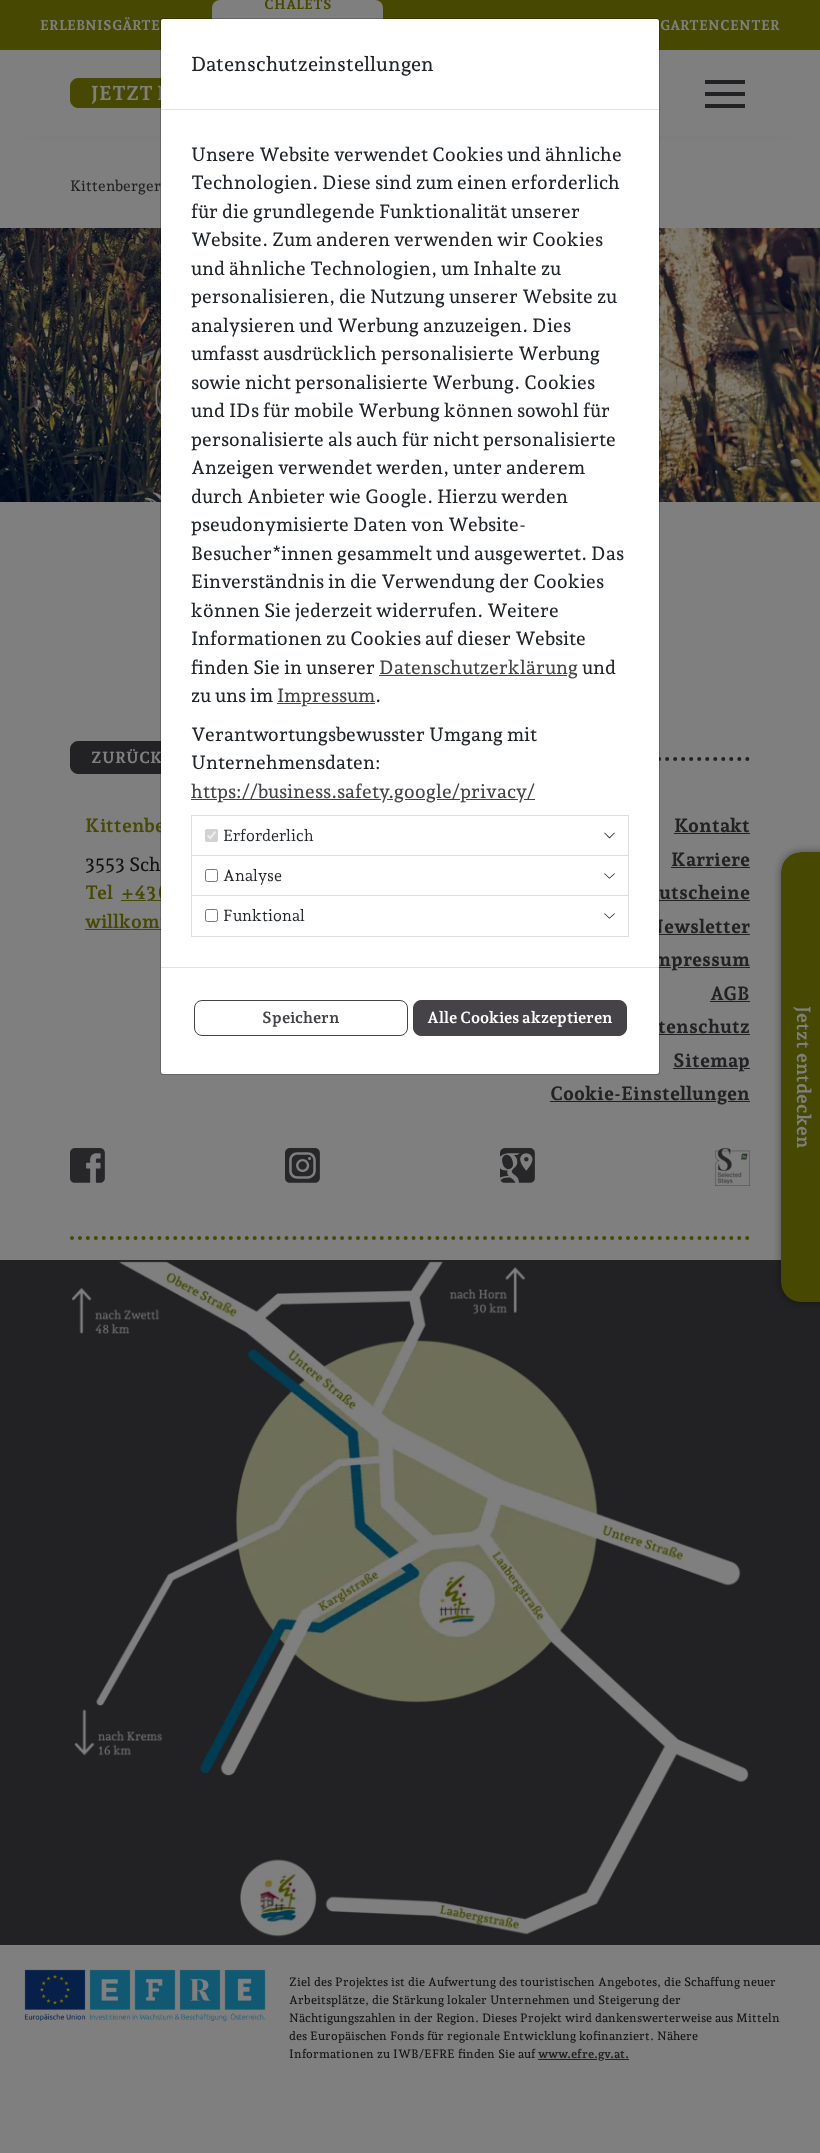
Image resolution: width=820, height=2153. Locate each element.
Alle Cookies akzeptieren (519, 1017)
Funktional (264, 915)
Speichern (300, 1017)
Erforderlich (268, 835)
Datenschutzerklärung (478, 667)
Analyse (252, 875)
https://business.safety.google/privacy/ (363, 791)
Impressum (326, 695)
